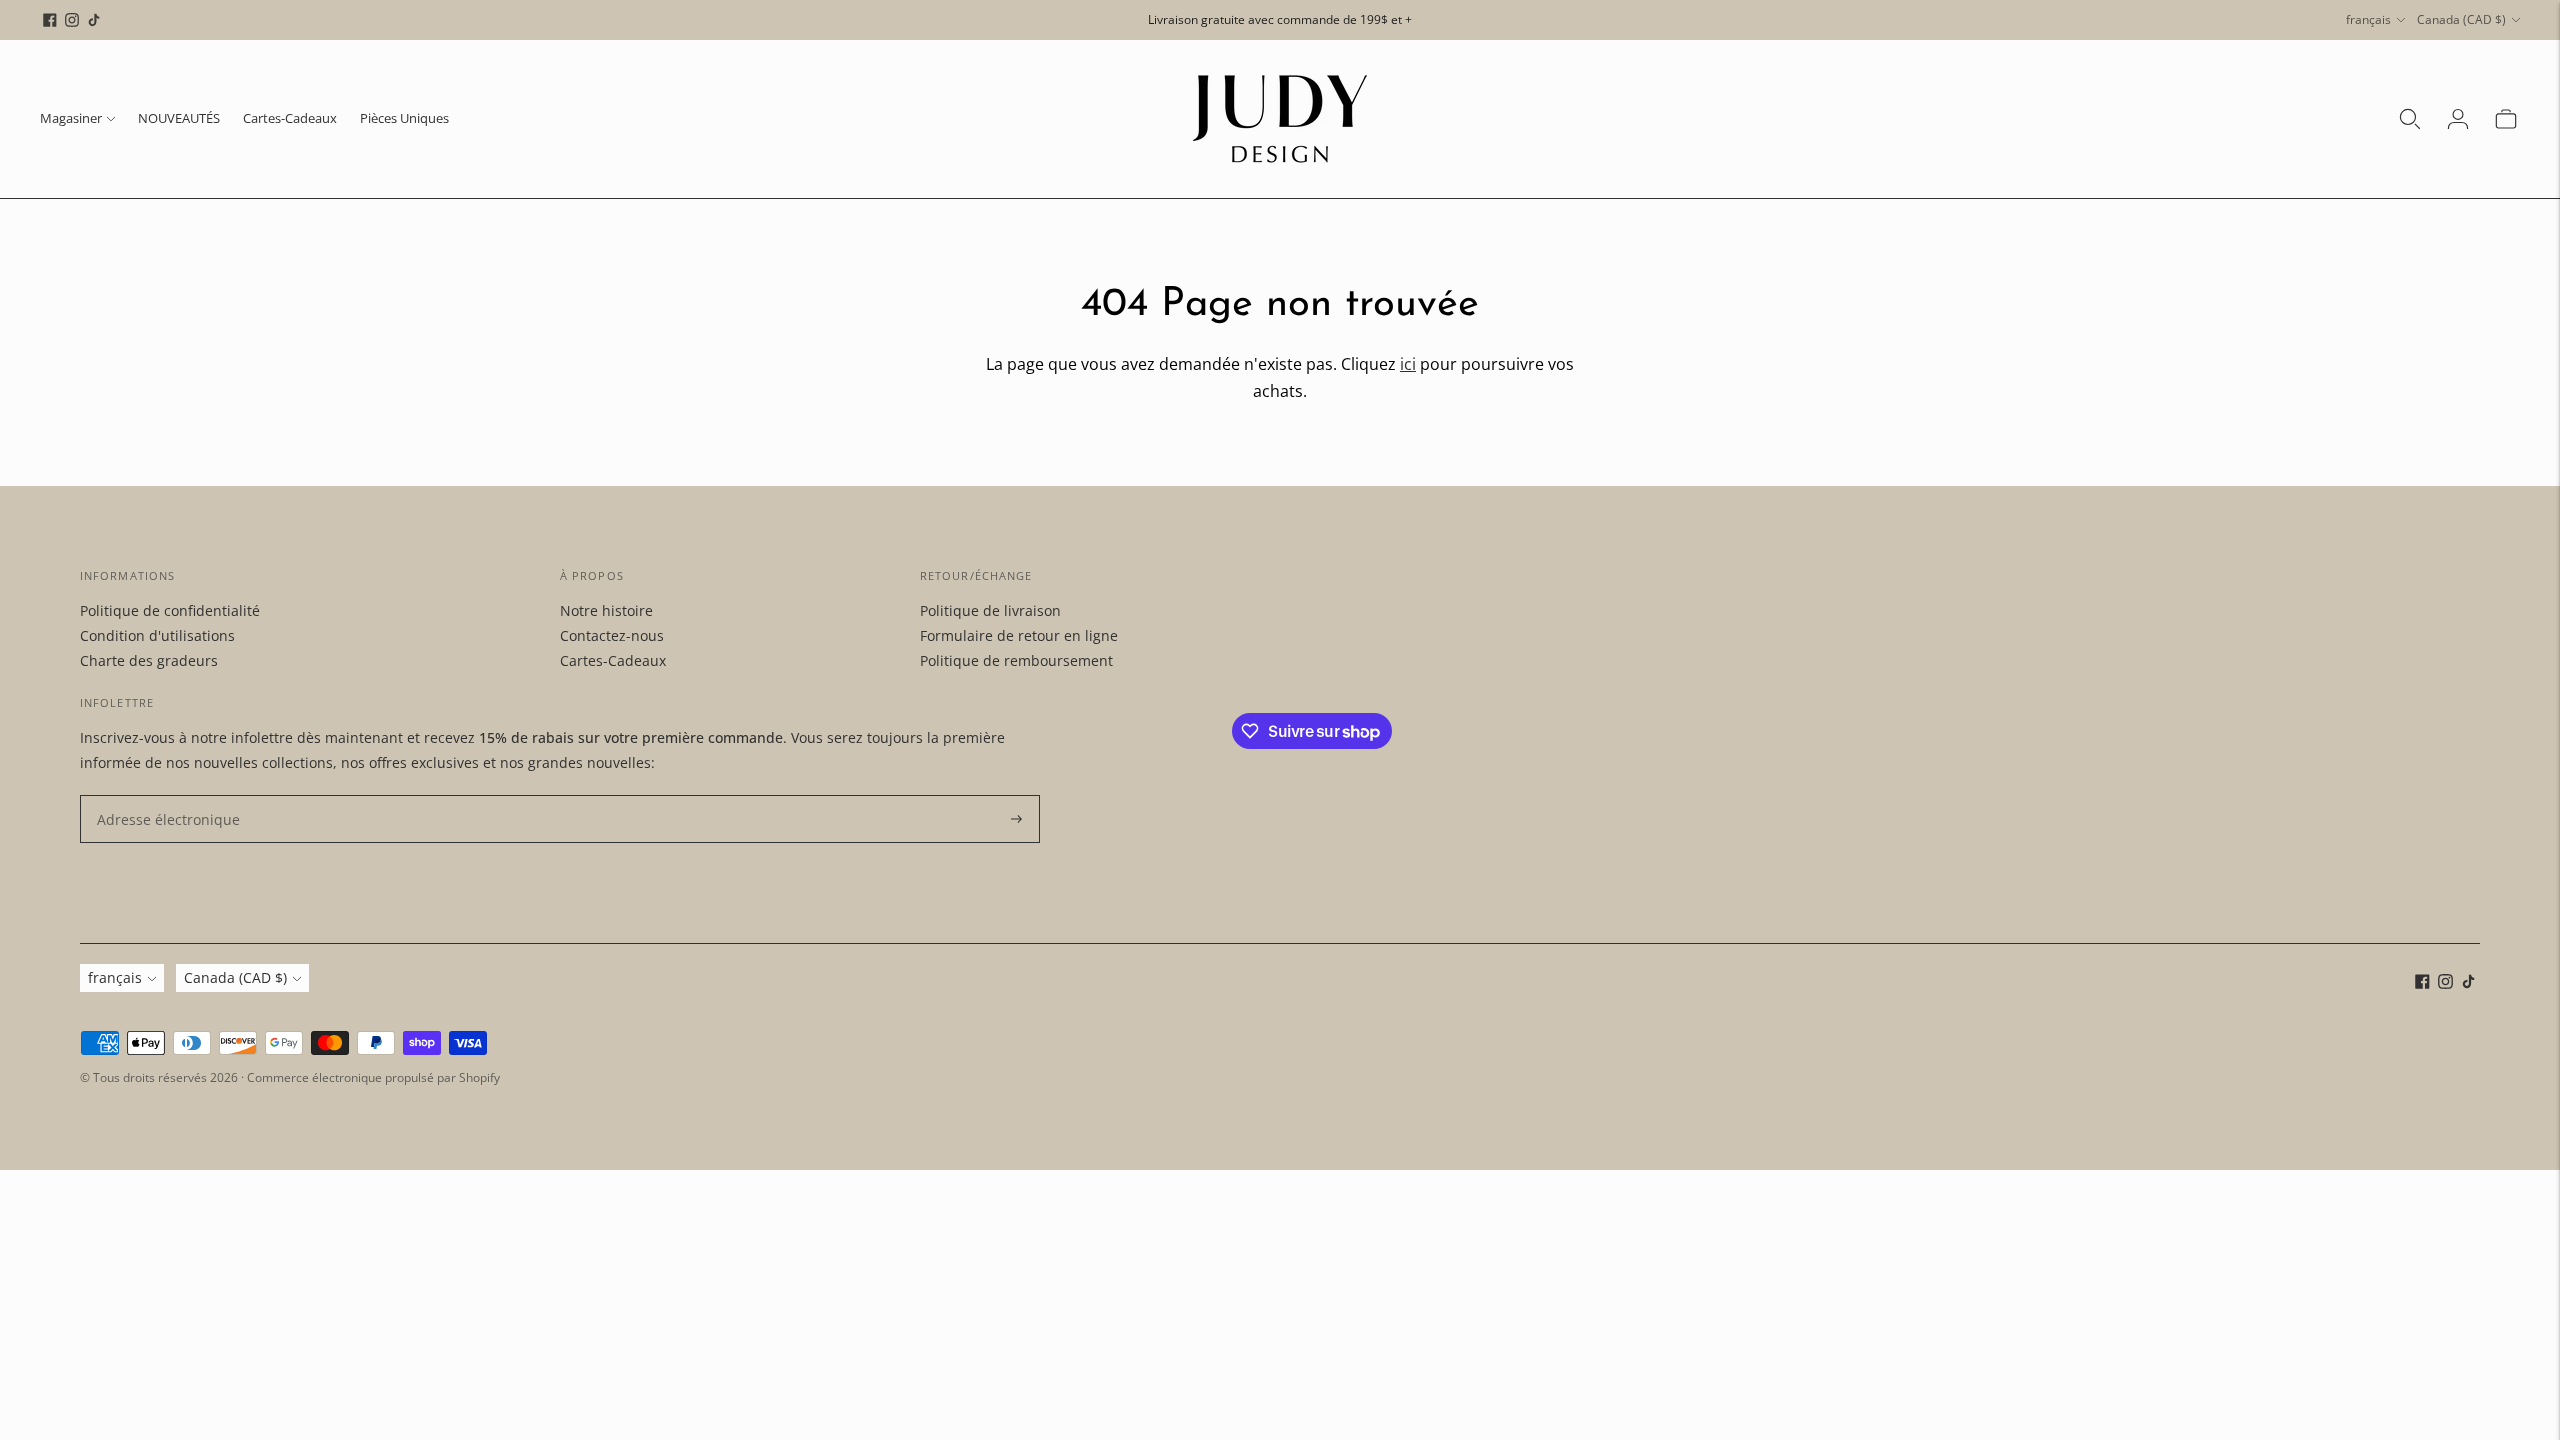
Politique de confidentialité (170, 610)
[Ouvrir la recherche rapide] (2410, 119)
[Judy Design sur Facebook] (50, 20)
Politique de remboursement (1016, 660)
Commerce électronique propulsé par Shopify (373, 1077)
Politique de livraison (990, 610)
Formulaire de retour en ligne (1019, 635)
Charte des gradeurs (149, 660)
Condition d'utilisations (157, 635)
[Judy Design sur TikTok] (94, 20)
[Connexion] (2458, 119)
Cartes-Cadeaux (290, 118)
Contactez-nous (612, 635)
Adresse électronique (159, 795)
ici (1408, 364)
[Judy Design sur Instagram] (72, 20)
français (2368, 19)
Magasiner (71, 118)
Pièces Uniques (404, 118)
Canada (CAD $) (2461, 19)
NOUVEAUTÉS (179, 118)
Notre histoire (606, 610)
